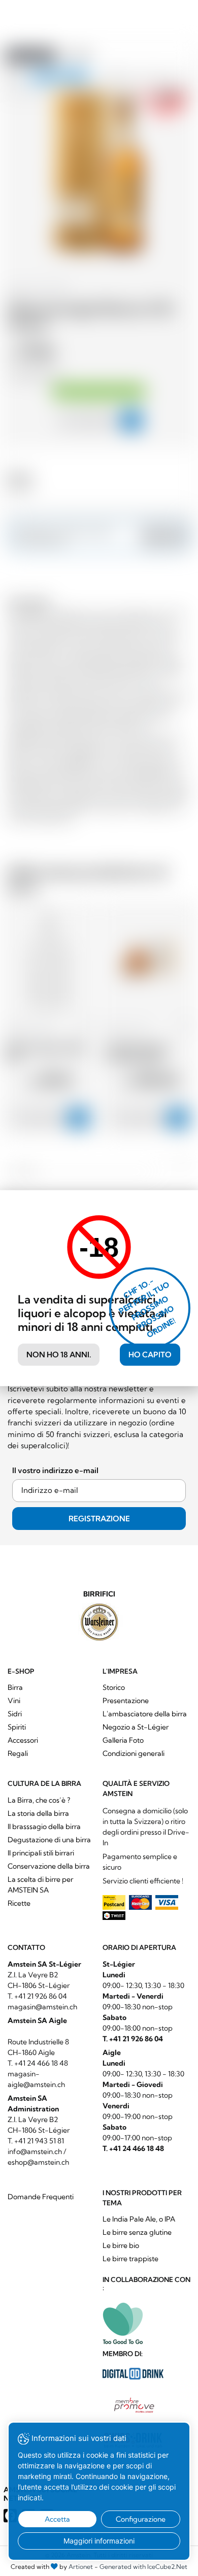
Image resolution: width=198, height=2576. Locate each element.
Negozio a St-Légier (136, 1727)
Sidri (15, 1714)
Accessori (23, 1740)
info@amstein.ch (35, 2151)
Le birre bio (121, 2245)
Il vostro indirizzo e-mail (55, 1470)
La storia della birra (38, 1813)
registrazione (99, 1519)
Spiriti (17, 1727)
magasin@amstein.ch (42, 2007)
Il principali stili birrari (41, 1853)
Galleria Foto (123, 1740)
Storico (114, 1687)
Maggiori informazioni (99, 2541)
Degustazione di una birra (49, 1840)
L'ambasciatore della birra (145, 1714)
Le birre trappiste (130, 2259)
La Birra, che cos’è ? (39, 1800)
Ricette (19, 1903)
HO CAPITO (150, 1355)
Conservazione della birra (49, 1866)
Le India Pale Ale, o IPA (139, 2219)
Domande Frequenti (41, 2197)
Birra (15, 1687)
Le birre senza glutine (137, 2232)
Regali (18, 1753)
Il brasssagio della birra (44, 1827)
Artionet (81, 2567)
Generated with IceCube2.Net (143, 2567)
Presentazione (126, 1701)
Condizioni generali (134, 1753)
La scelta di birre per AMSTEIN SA (40, 1885)
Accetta (57, 2519)
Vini (14, 1701)
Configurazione (141, 2519)
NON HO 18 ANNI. (59, 1355)
